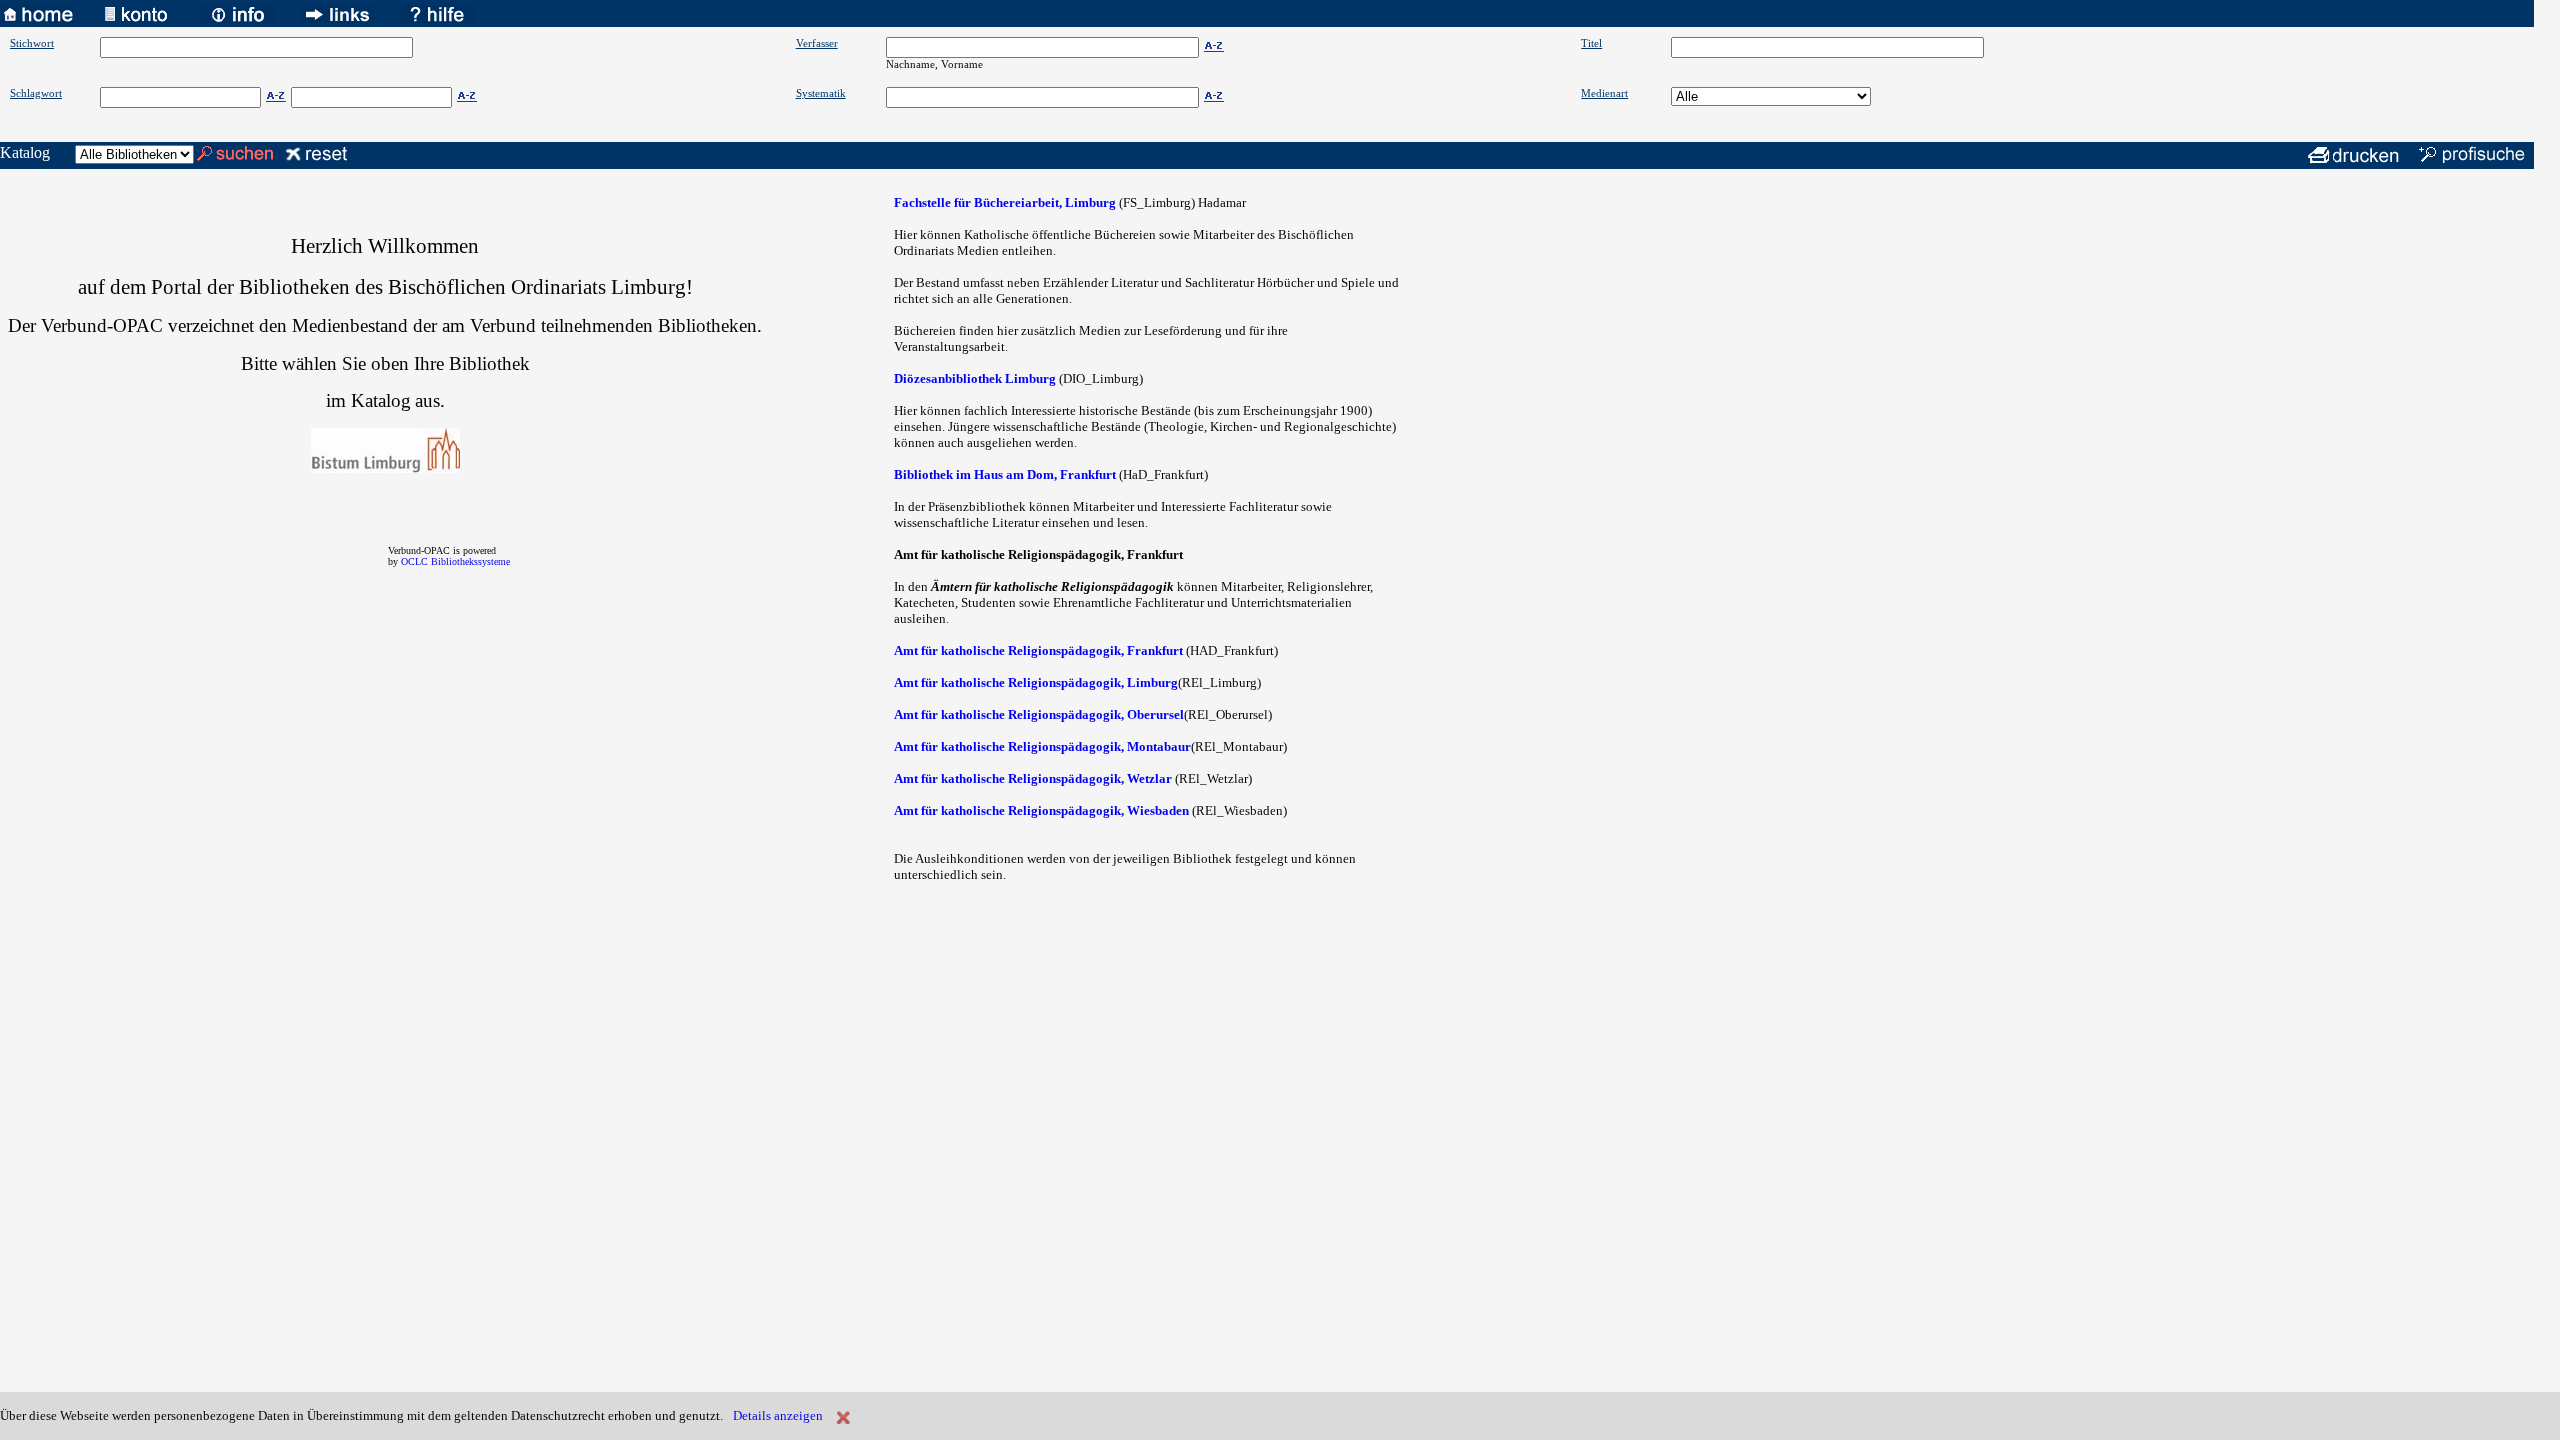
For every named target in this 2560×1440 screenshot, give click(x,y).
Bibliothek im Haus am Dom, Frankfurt (1005, 474)
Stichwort (32, 43)
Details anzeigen (778, 1415)
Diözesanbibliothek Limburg (975, 378)
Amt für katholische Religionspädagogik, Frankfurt (1038, 650)
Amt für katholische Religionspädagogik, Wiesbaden (1041, 810)
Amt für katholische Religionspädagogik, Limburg (1036, 682)
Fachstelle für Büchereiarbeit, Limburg (1005, 202)
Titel (1591, 43)
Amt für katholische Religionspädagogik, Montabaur (1042, 746)
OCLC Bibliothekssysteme (455, 561)
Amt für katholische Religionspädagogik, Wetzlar (1033, 778)
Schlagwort (36, 93)
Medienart (1604, 93)
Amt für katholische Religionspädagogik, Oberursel (1039, 714)
